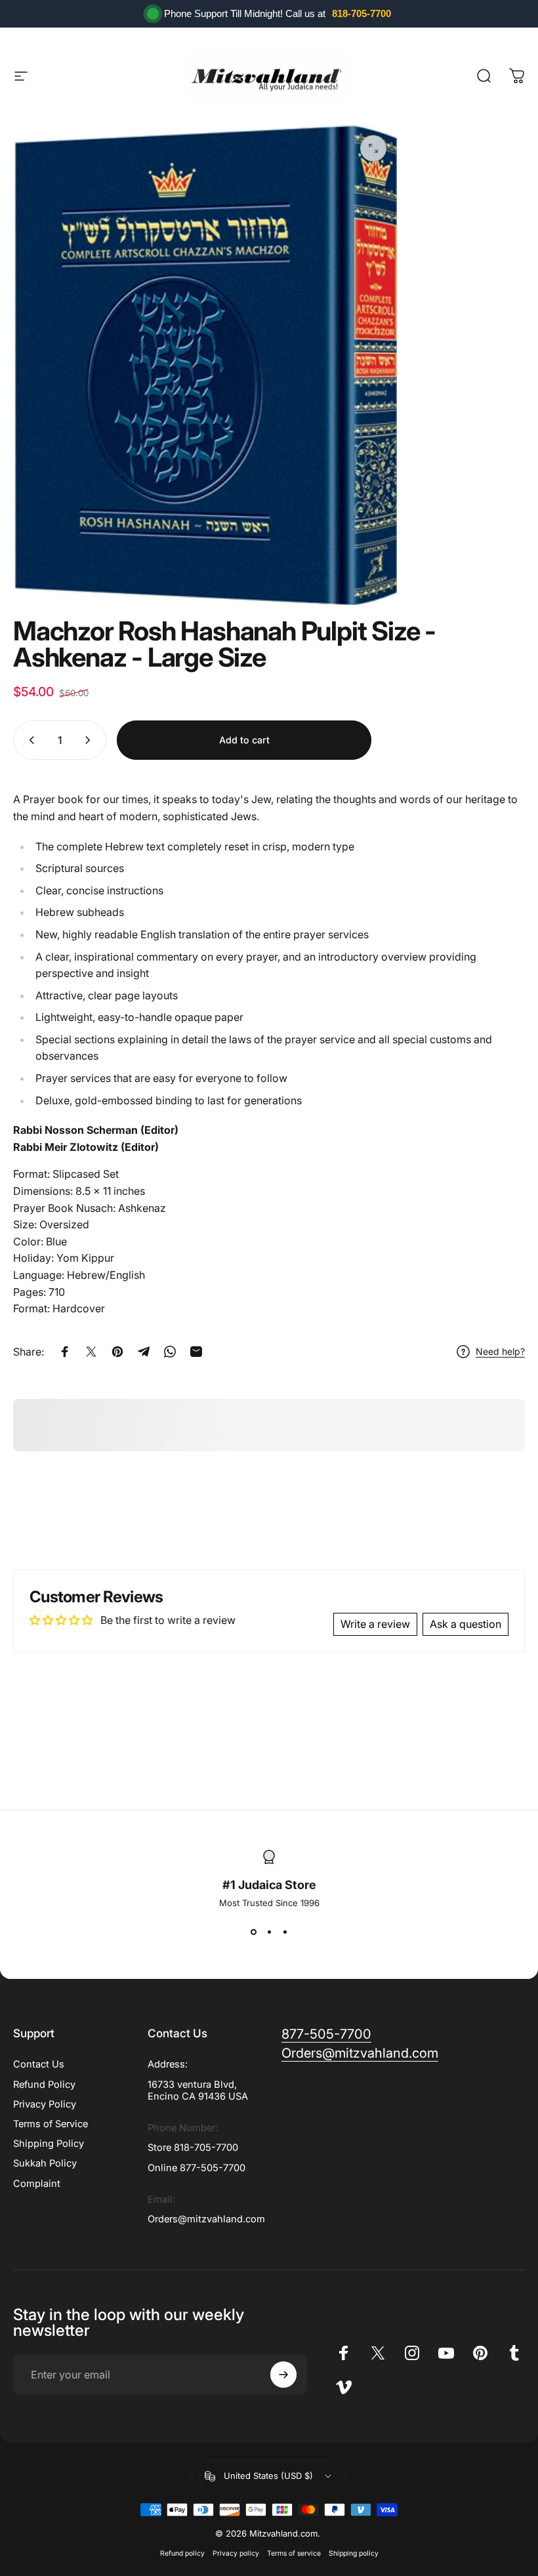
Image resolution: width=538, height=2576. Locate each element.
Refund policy (182, 2553)
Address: (168, 2064)
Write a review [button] (375, 1624)
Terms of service (294, 2553)
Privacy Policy (45, 2104)
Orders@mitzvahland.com (206, 2219)
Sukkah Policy (45, 2163)
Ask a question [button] (466, 1624)
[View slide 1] (253, 1932)
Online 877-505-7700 (197, 2168)
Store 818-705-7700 (193, 2148)
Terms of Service (51, 2124)
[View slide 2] (269, 1932)
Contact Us (39, 2064)
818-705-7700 (362, 13)
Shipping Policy (49, 2144)
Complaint (37, 2184)
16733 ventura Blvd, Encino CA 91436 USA (198, 2090)
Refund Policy (44, 2085)
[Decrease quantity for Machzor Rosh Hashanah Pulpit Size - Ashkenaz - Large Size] (29, 740)
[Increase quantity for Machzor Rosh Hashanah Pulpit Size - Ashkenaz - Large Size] (91, 740)
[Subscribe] (283, 2375)
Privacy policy (236, 2553)
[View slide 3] (285, 1932)
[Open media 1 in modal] (373, 148)
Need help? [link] (500, 1351)
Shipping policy (354, 2553)
